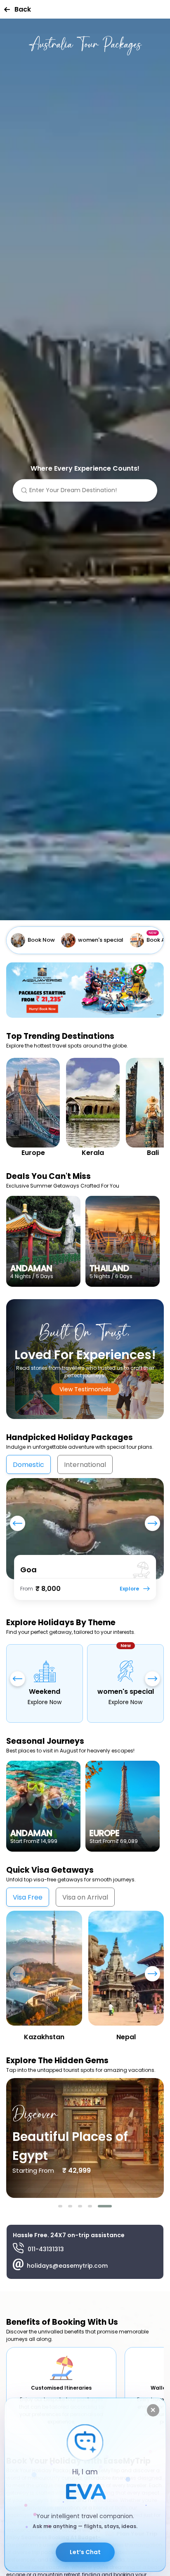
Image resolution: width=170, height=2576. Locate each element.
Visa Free (28, 1897)
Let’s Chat (85, 2552)
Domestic (28, 1465)
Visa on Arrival (85, 1897)
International (85, 1465)
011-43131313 (46, 2249)
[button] (60, 2206)
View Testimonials (85, 1389)
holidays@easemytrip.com (67, 2266)
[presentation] (18, 1526)
